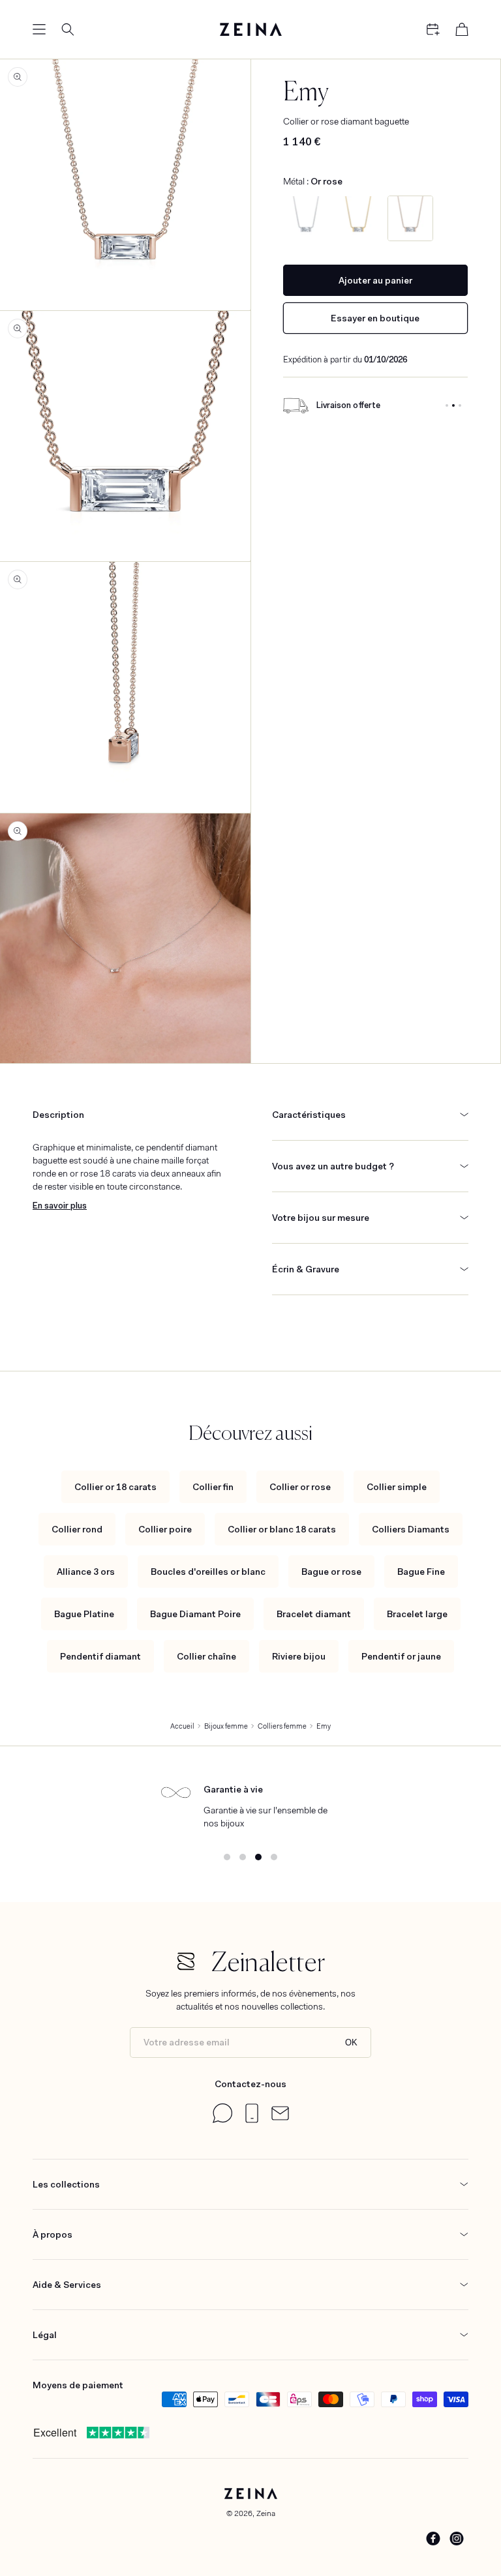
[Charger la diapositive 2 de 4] (243, 1857)
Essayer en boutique (375, 318)
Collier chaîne (206, 1656)
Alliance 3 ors (86, 1572)
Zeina (266, 2513)
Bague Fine (421, 1572)
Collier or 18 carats (115, 1487)
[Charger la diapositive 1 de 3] (447, 405)
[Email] (280, 2117)
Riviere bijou (299, 1656)
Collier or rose (300, 1487)
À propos (53, 2234)
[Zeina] (250, 29)
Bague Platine (84, 1614)
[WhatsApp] (222, 2120)
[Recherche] (68, 29)
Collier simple (397, 1487)
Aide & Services (67, 2285)
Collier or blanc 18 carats (282, 1529)
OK (351, 2042)
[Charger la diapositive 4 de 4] (274, 1857)
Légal (45, 2335)
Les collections (66, 2184)
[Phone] (252, 2120)
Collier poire (165, 1529)
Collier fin (213, 1487)
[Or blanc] (306, 218)
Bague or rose (331, 1572)
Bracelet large (417, 1614)
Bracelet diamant (314, 1614)
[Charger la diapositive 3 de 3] (460, 405)
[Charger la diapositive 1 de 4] (227, 1857)
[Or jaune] (358, 218)
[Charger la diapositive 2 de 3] (453, 405)
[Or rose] (410, 218)
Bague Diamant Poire (195, 1614)
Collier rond (77, 1529)
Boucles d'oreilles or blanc (208, 1572)
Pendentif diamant (100, 1656)
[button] (39, 29)
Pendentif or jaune (401, 1656)
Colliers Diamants (411, 1529)
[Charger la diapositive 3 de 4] (258, 1857)
